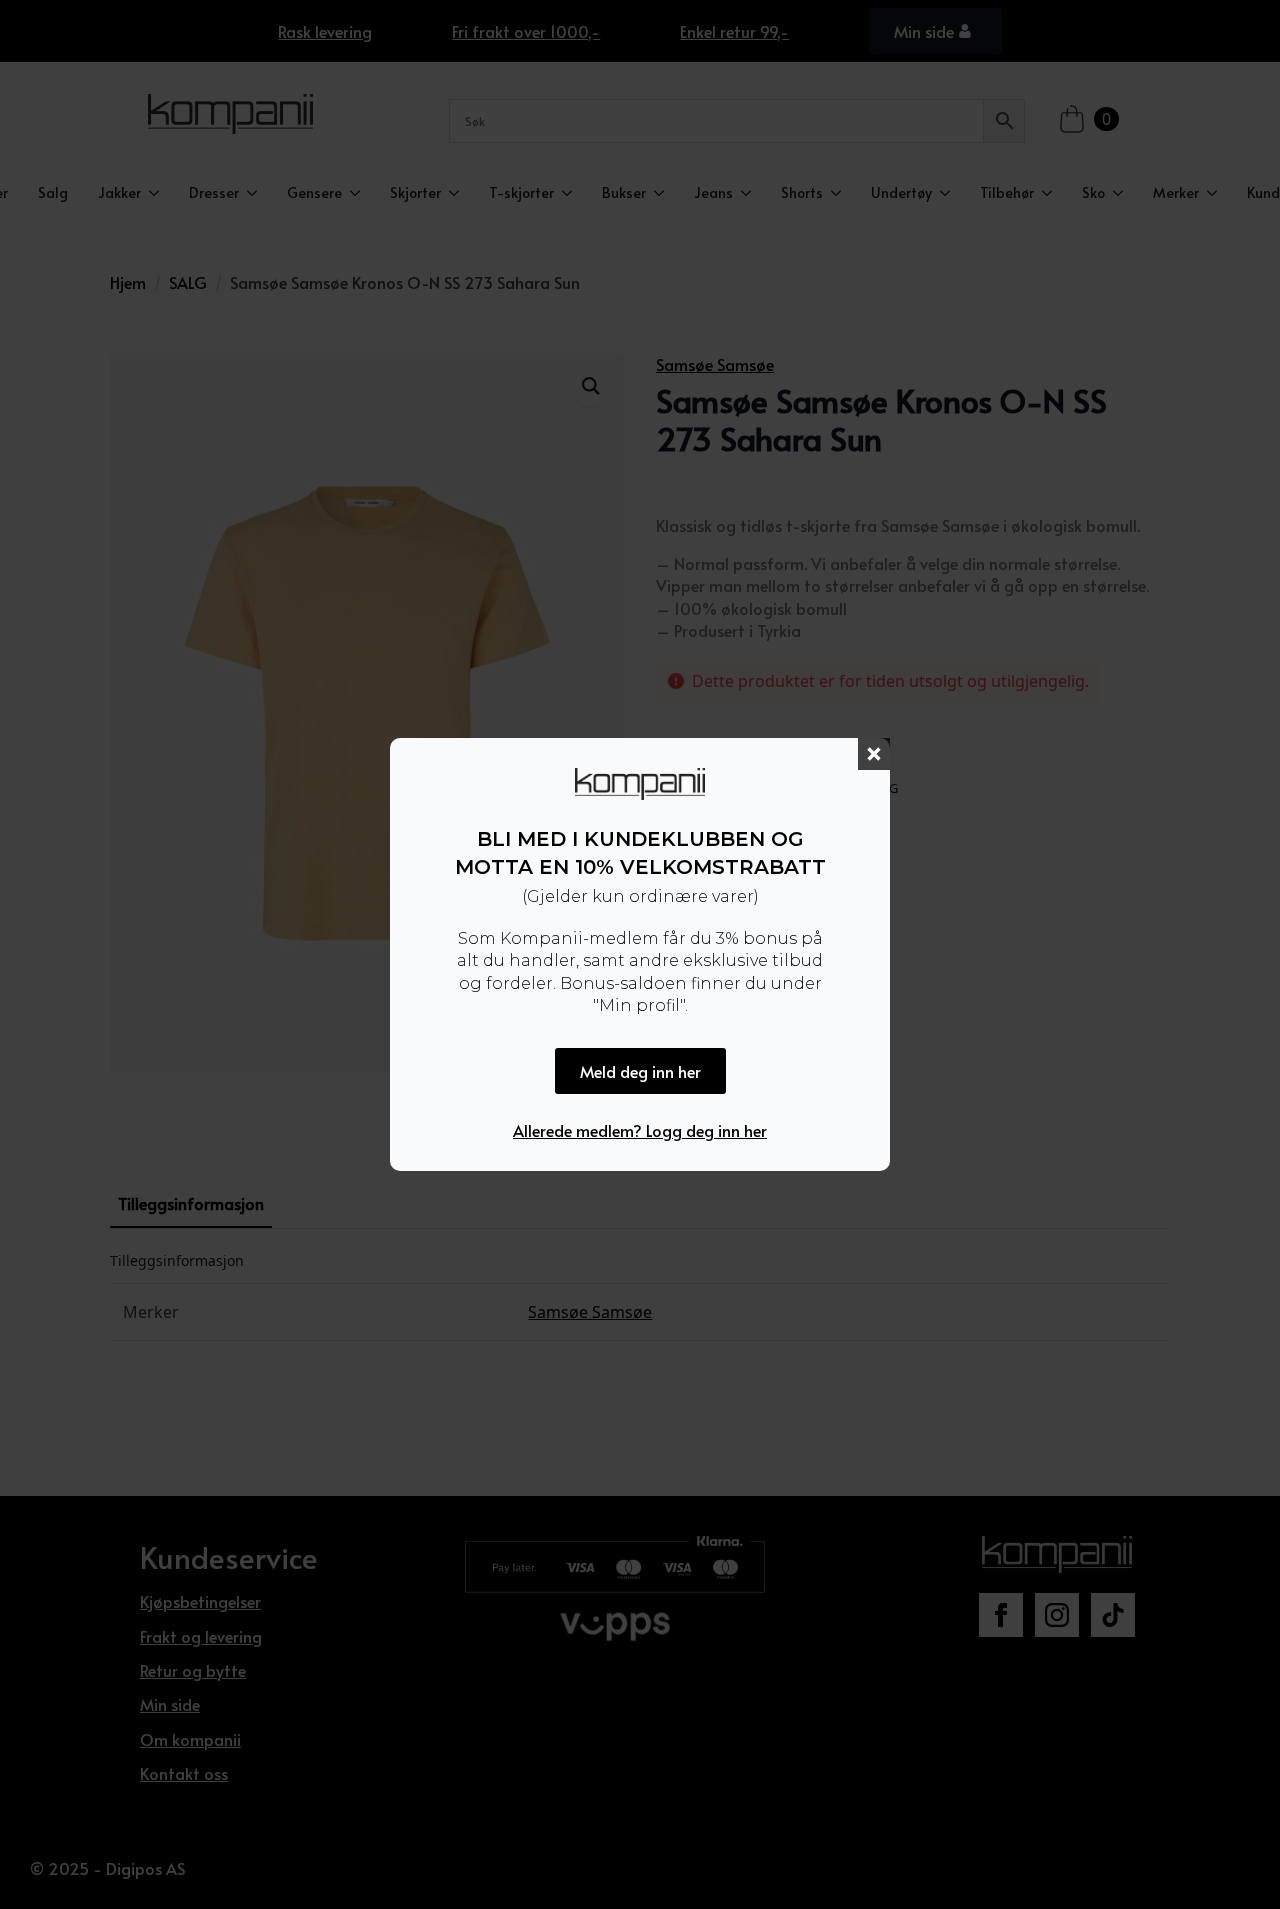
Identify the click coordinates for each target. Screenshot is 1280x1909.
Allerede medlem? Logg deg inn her (640, 1130)
